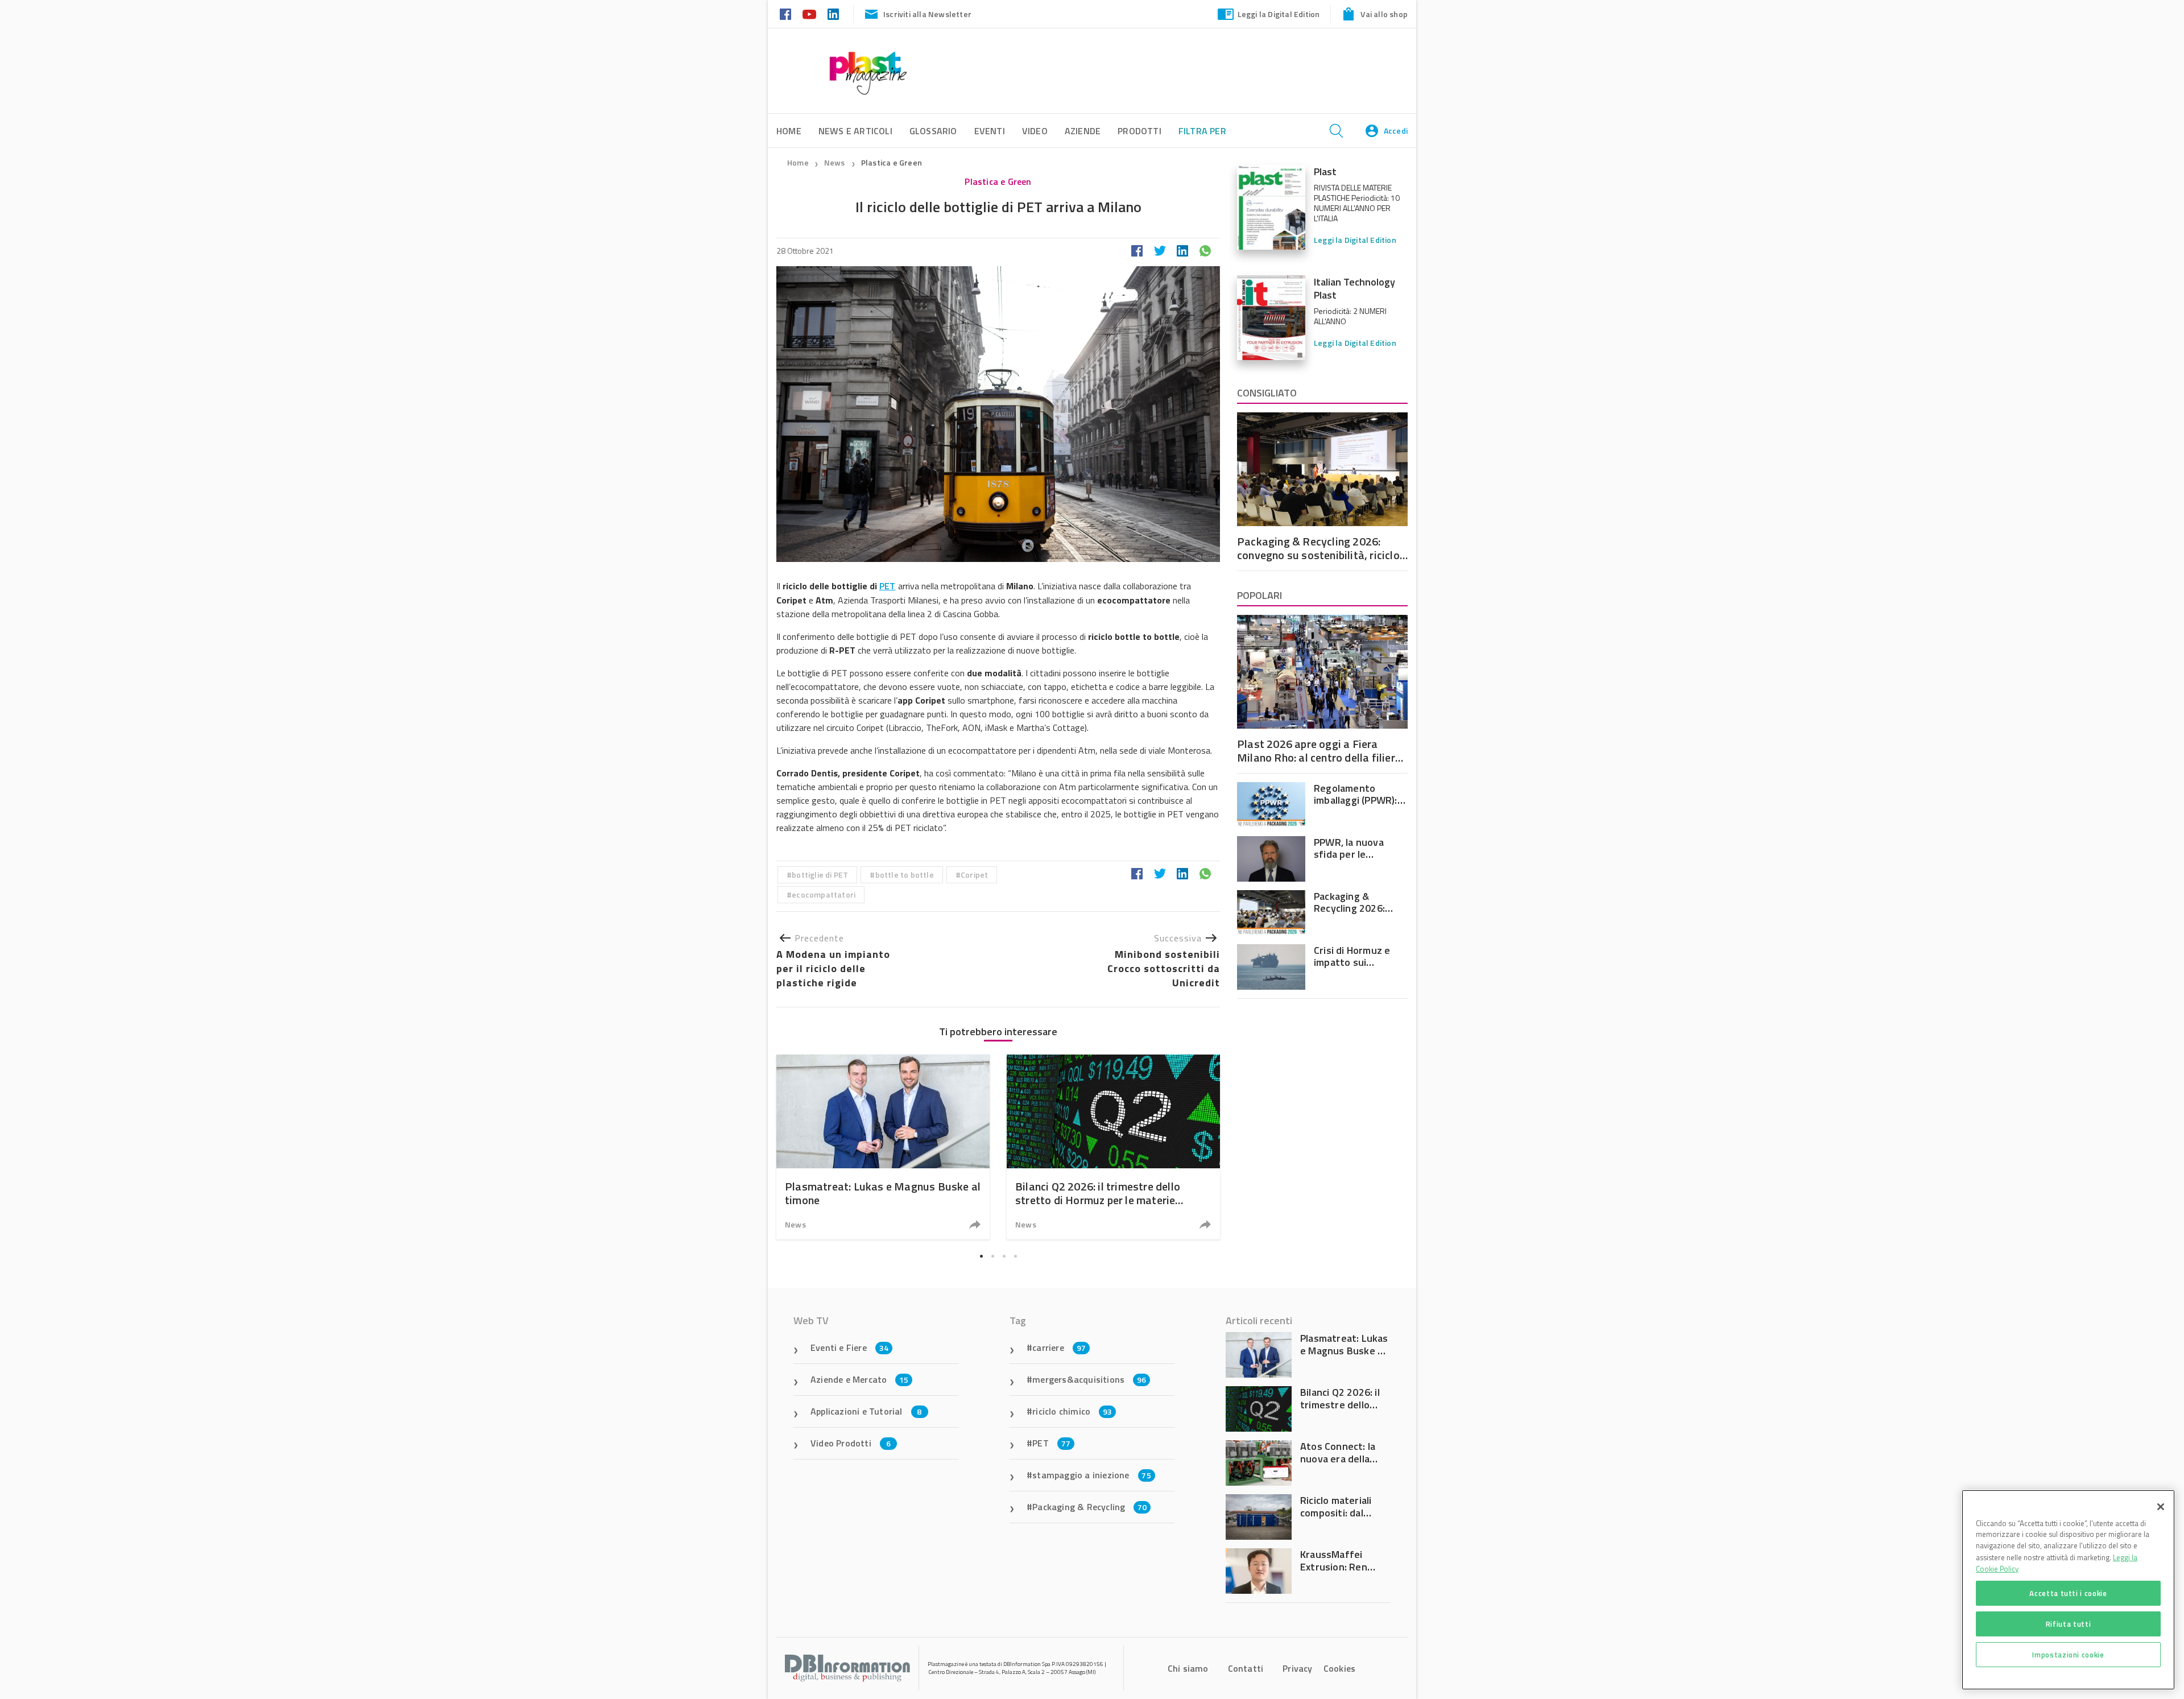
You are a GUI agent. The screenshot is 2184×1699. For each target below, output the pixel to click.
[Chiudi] (2161, 1507)
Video (1035, 131)
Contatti (1246, 1668)
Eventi (990, 131)
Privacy (1297, 1668)
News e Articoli (855, 131)
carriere (1059, 1347)
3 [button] (1004, 1256)
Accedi (1396, 131)
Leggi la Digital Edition (1279, 14)
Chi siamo (1188, 1668)
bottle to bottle (905, 875)
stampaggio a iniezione (1092, 1475)
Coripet (974, 875)
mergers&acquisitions (1089, 1379)
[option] (883, 1147)
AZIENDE (1083, 131)
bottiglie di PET (820, 875)
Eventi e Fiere (849, 1347)
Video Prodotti (851, 1443)
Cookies (1339, 1668)
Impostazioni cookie (2068, 1655)
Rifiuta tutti (2069, 1624)
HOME (789, 131)
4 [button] (1015, 1256)
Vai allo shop (1384, 14)
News (835, 162)
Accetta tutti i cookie (2068, 1593)
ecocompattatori (824, 894)
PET (888, 586)
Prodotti (1139, 131)
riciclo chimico (1072, 1411)
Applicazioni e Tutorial (866, 1411)
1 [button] (981, 1256)
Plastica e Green (892, 162)
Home (798, 162)
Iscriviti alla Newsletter (927, 14)
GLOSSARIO (933, 131)
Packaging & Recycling (1089, 1507)
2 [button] (992, 1256)
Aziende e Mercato (860, 1379)
